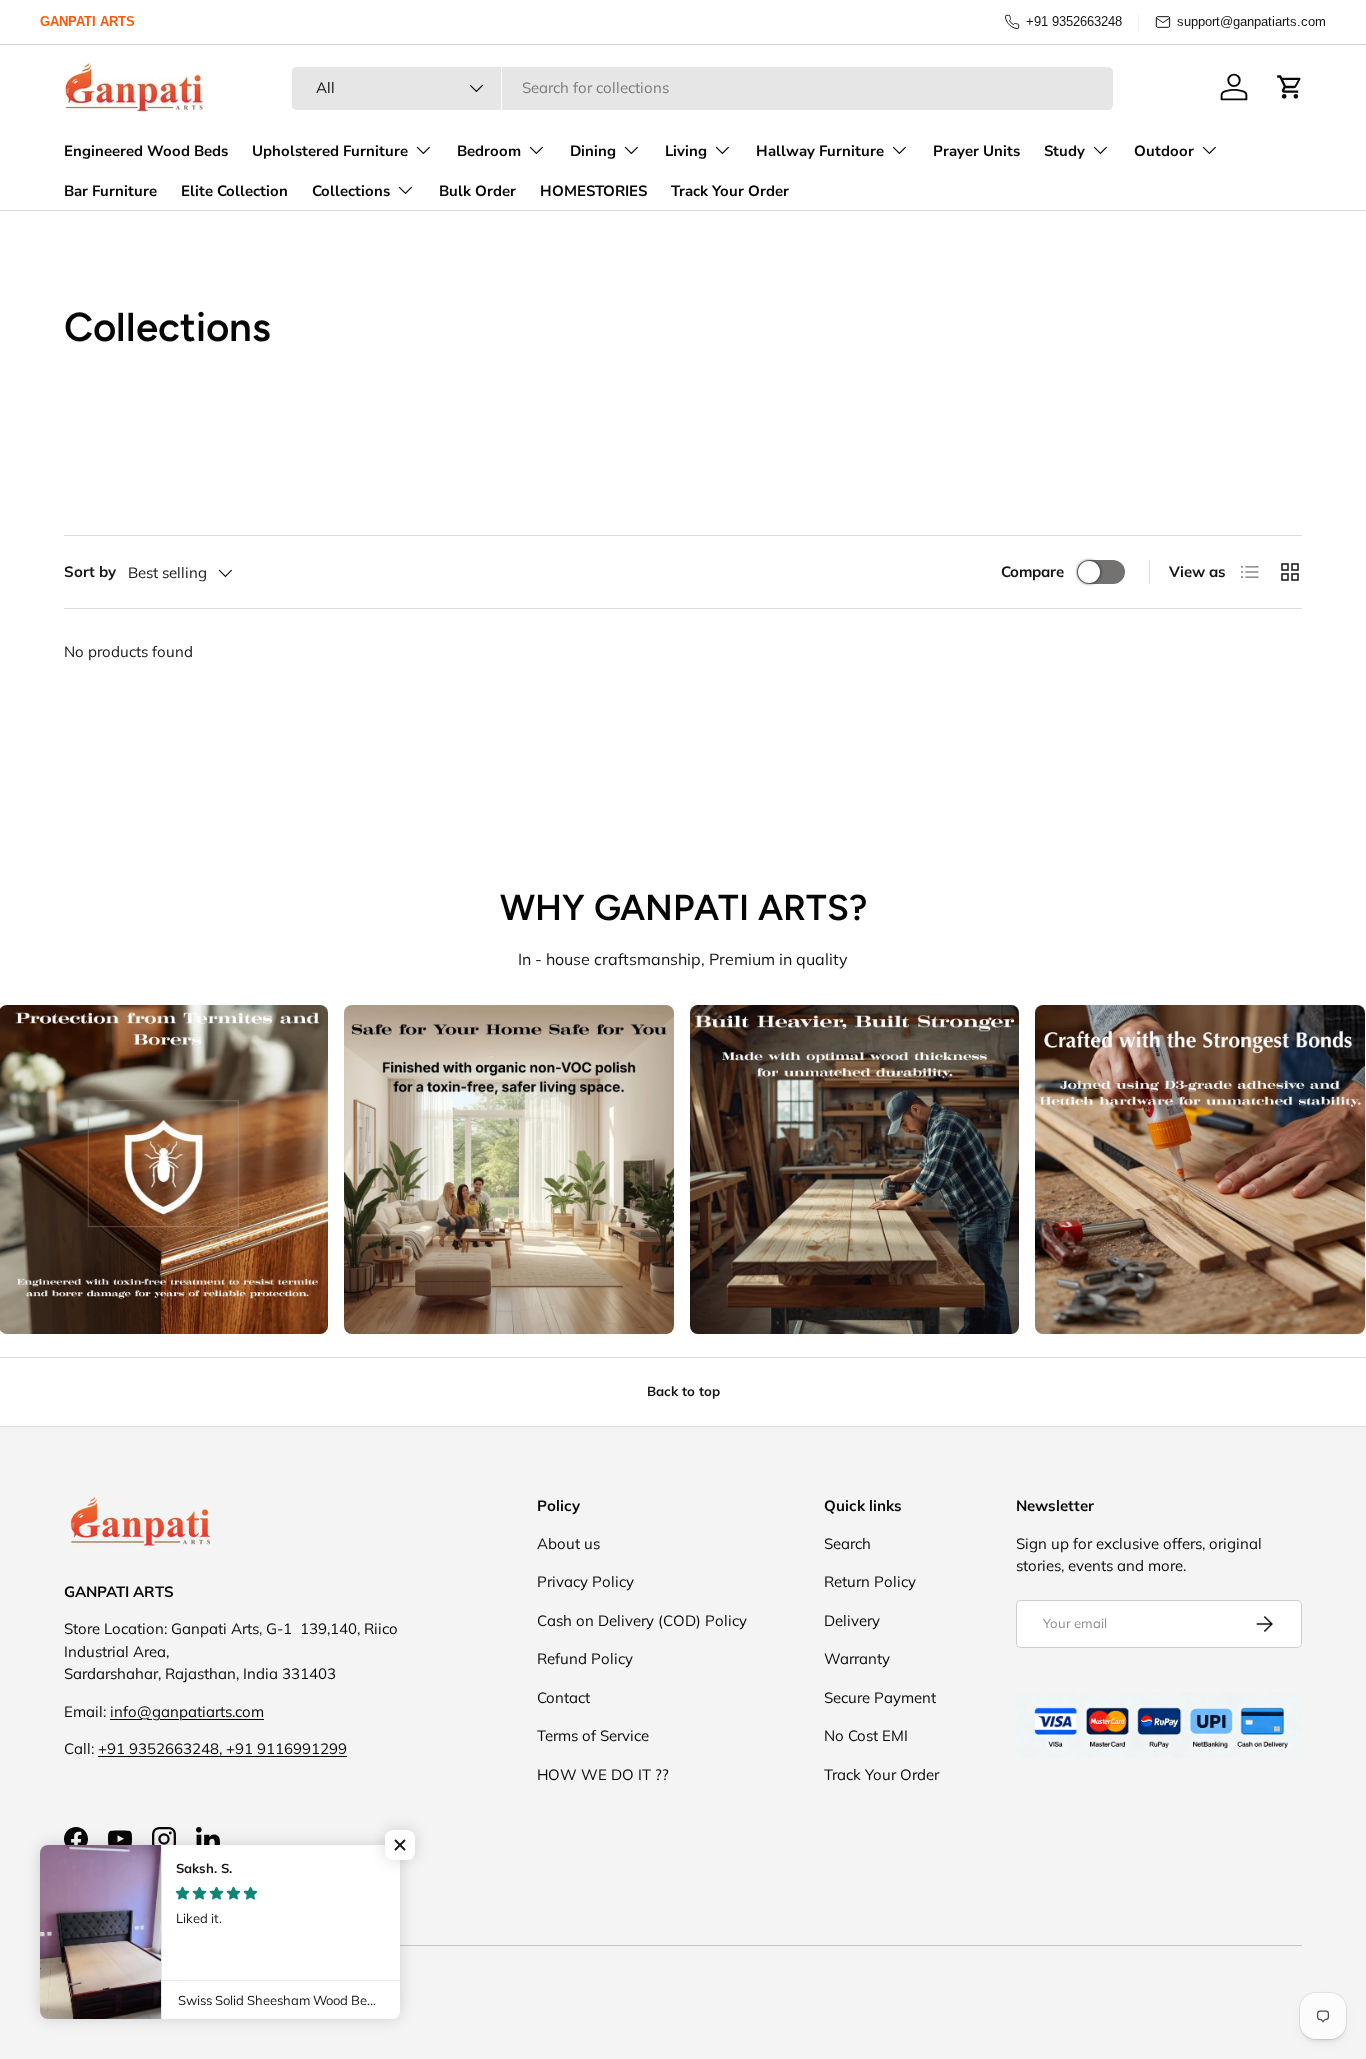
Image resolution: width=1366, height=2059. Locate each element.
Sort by (90, 571)
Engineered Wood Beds (146, 151)
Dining (593, 151)
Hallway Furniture (820, 151)
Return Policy (870, 1581)
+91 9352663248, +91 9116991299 (222, 1748)
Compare (1032, 571)
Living (686, 151)
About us (568, 1543)
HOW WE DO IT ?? (603, 1774)
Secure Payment (880, 1697)
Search (847, 1543)
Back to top (683, 1391)
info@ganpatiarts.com (187, 1711)
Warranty (857, 1658)
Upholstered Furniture (330, 151)
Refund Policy (585, 1658)
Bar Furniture (110, 191)
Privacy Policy (585, 1581)
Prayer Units (976, 151)
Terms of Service (593, 1735)
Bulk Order (477, 191)
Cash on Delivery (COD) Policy (642, 1620)
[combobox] (702, 87)
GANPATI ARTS (87, 21)
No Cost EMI (866, 1735)
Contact (563, 1697)
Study (1064, 151)
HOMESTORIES (593, 191)
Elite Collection (234, 191)
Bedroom (489, 151)
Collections (351, 191)
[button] (1290, 87)
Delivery (852, 1620)
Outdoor (1164, 151)
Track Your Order (730, 191)
